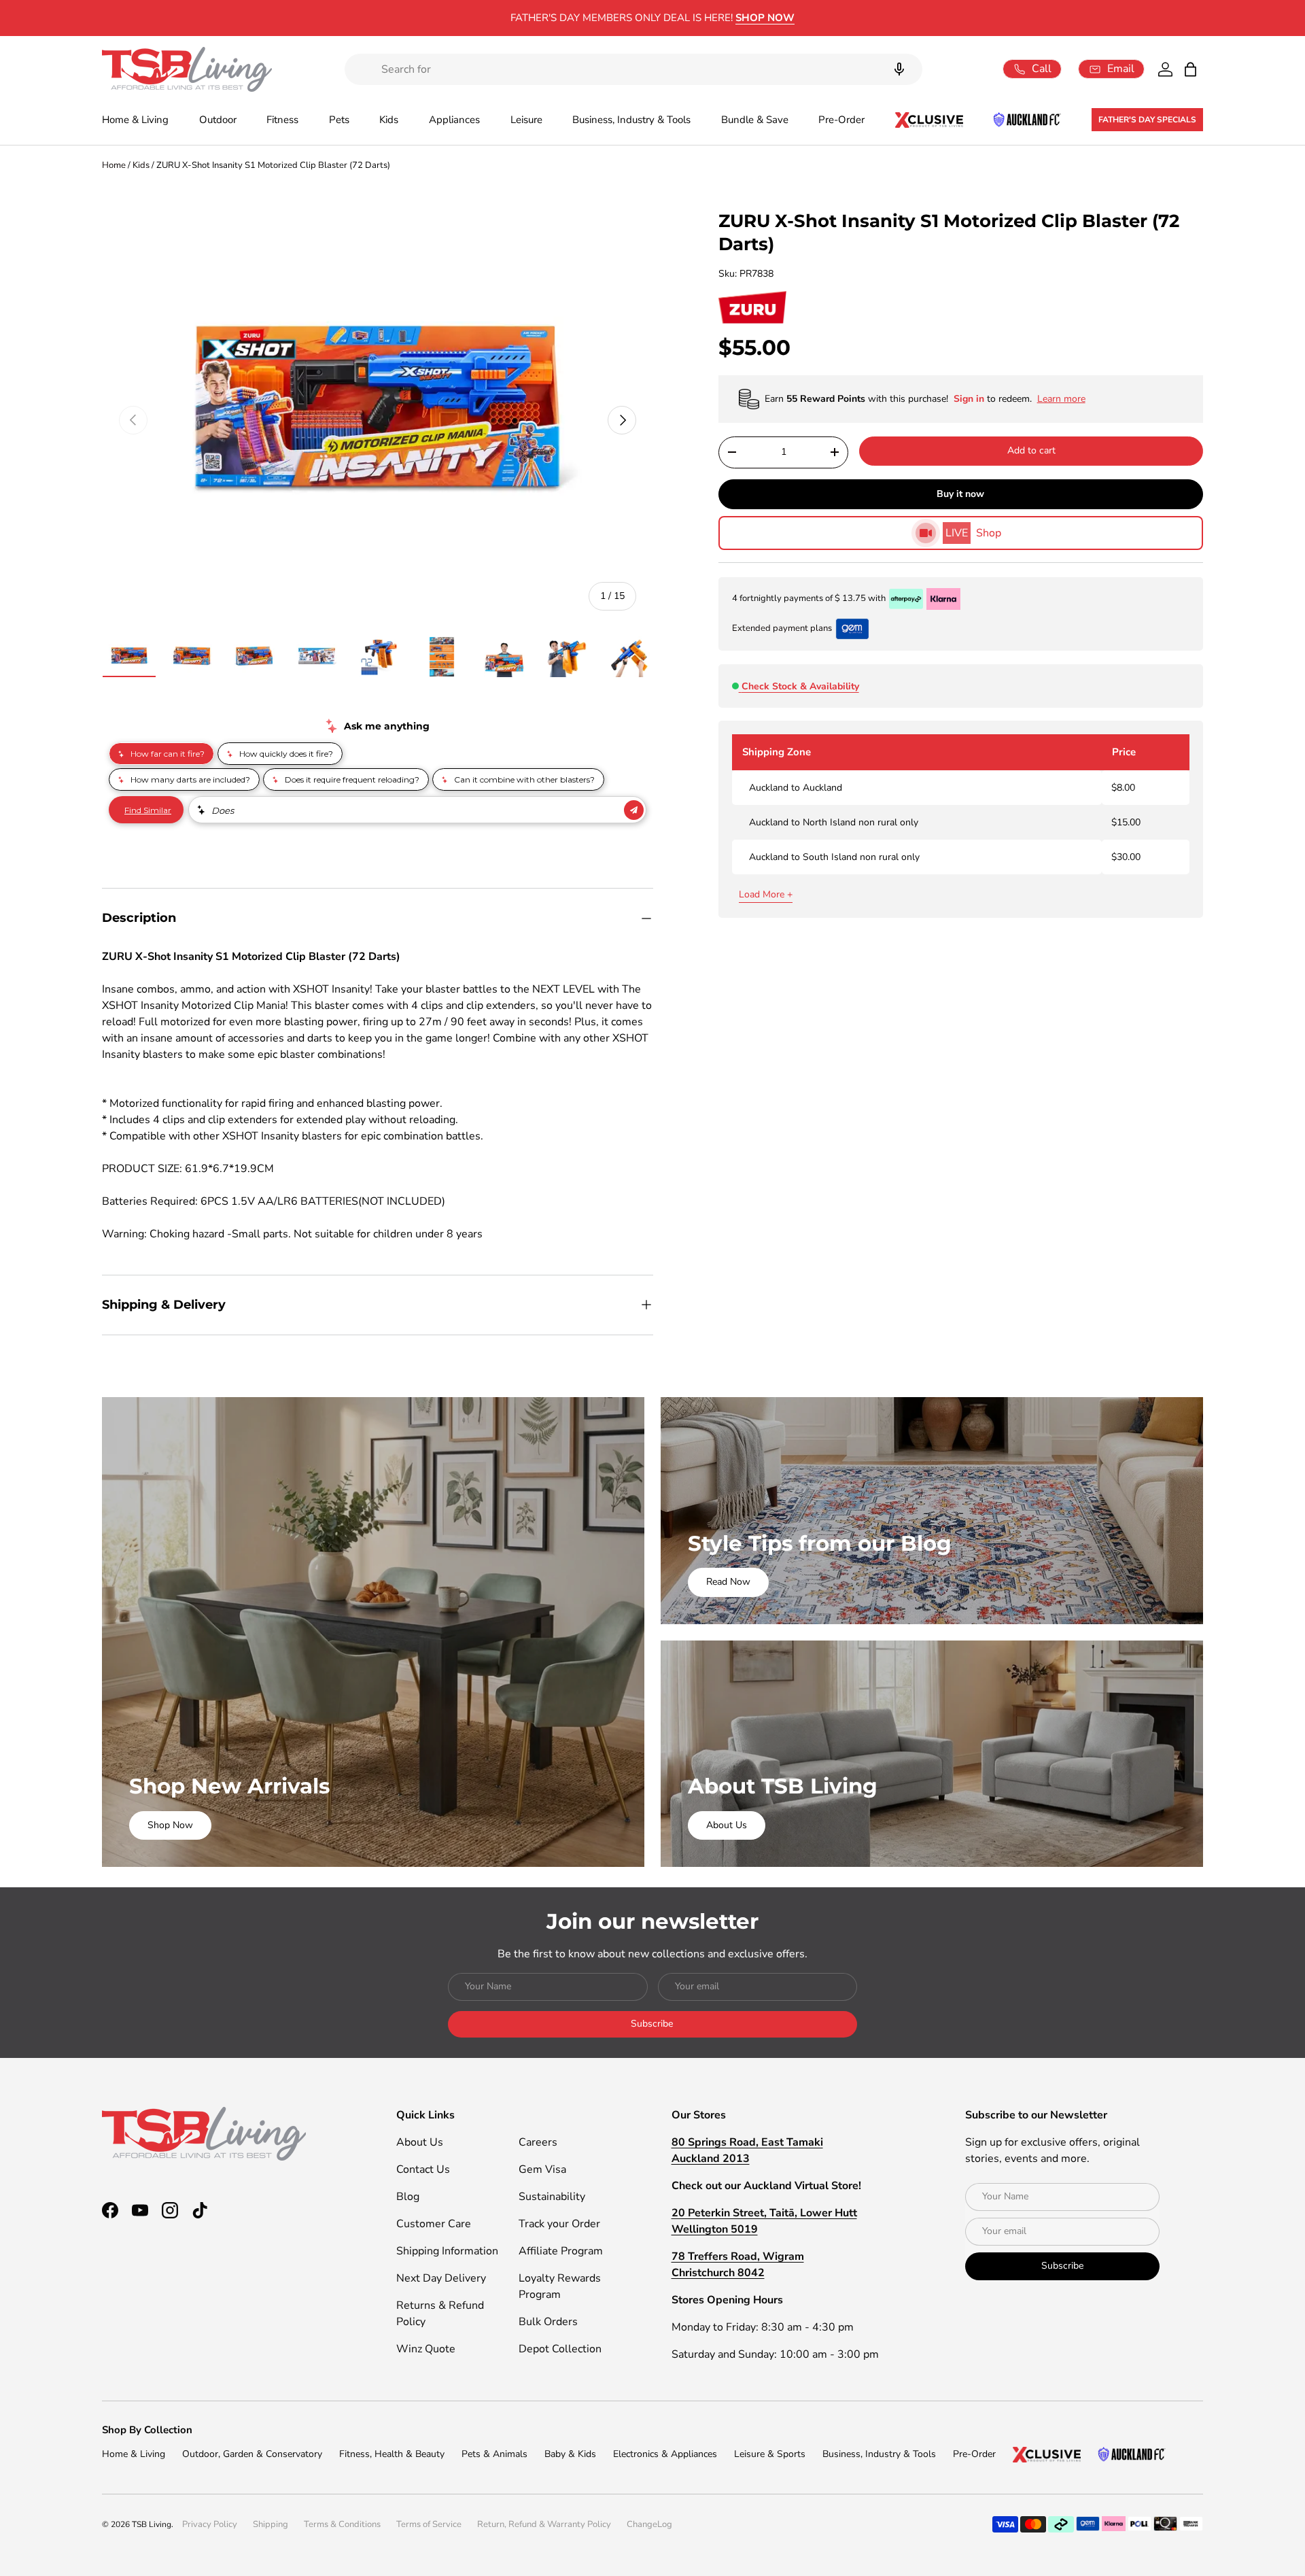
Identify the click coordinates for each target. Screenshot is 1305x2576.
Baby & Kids (570, 2454)
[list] (378, 420)
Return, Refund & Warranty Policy (544, 2524)
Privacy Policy (210, 2524)
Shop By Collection (147, 2430)
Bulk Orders (548, 2322)
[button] (1190, 69)
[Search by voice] (899, 69)
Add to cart (1031, 450)
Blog (408, 2197)
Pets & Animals (494, 2454)
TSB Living (152, 2524)
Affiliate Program (561, 2251)
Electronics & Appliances (665, 2454)
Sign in (970, 399)
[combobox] (633, 69)
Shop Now (170, 1825)
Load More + (766, 894)
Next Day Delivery (441, 2278)
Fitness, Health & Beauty (392, 2454)
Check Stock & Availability (800, 686)
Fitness (282, 120)
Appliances (454, 120)
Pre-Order (841, 120)
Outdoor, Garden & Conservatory (252, 2454)
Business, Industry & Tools (631, 120)
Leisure (526, 120)
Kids (389, 120)
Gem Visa (542, 2169)
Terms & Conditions (342, 2524)
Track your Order (559, 2224)
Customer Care (434, 2224)
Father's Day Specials (1147, 120)
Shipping (271, 2524)
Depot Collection (560, 2349)
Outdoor (218, 120)
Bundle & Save (755, 120)
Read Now (728, 1582)
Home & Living (135, 120)
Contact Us (423, 2169)
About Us (727, 1825)
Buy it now (960, 494)
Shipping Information (447, 2251)
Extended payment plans (782, 628)
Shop (973, 533)
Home (114, 165)
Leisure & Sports (770, 2454)
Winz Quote (426, 2349)
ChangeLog (649, 2524)
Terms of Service (429, 2524)
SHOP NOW (765, 18)
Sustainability (552, 2197)
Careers (538, 2142)
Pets (339, 120)
